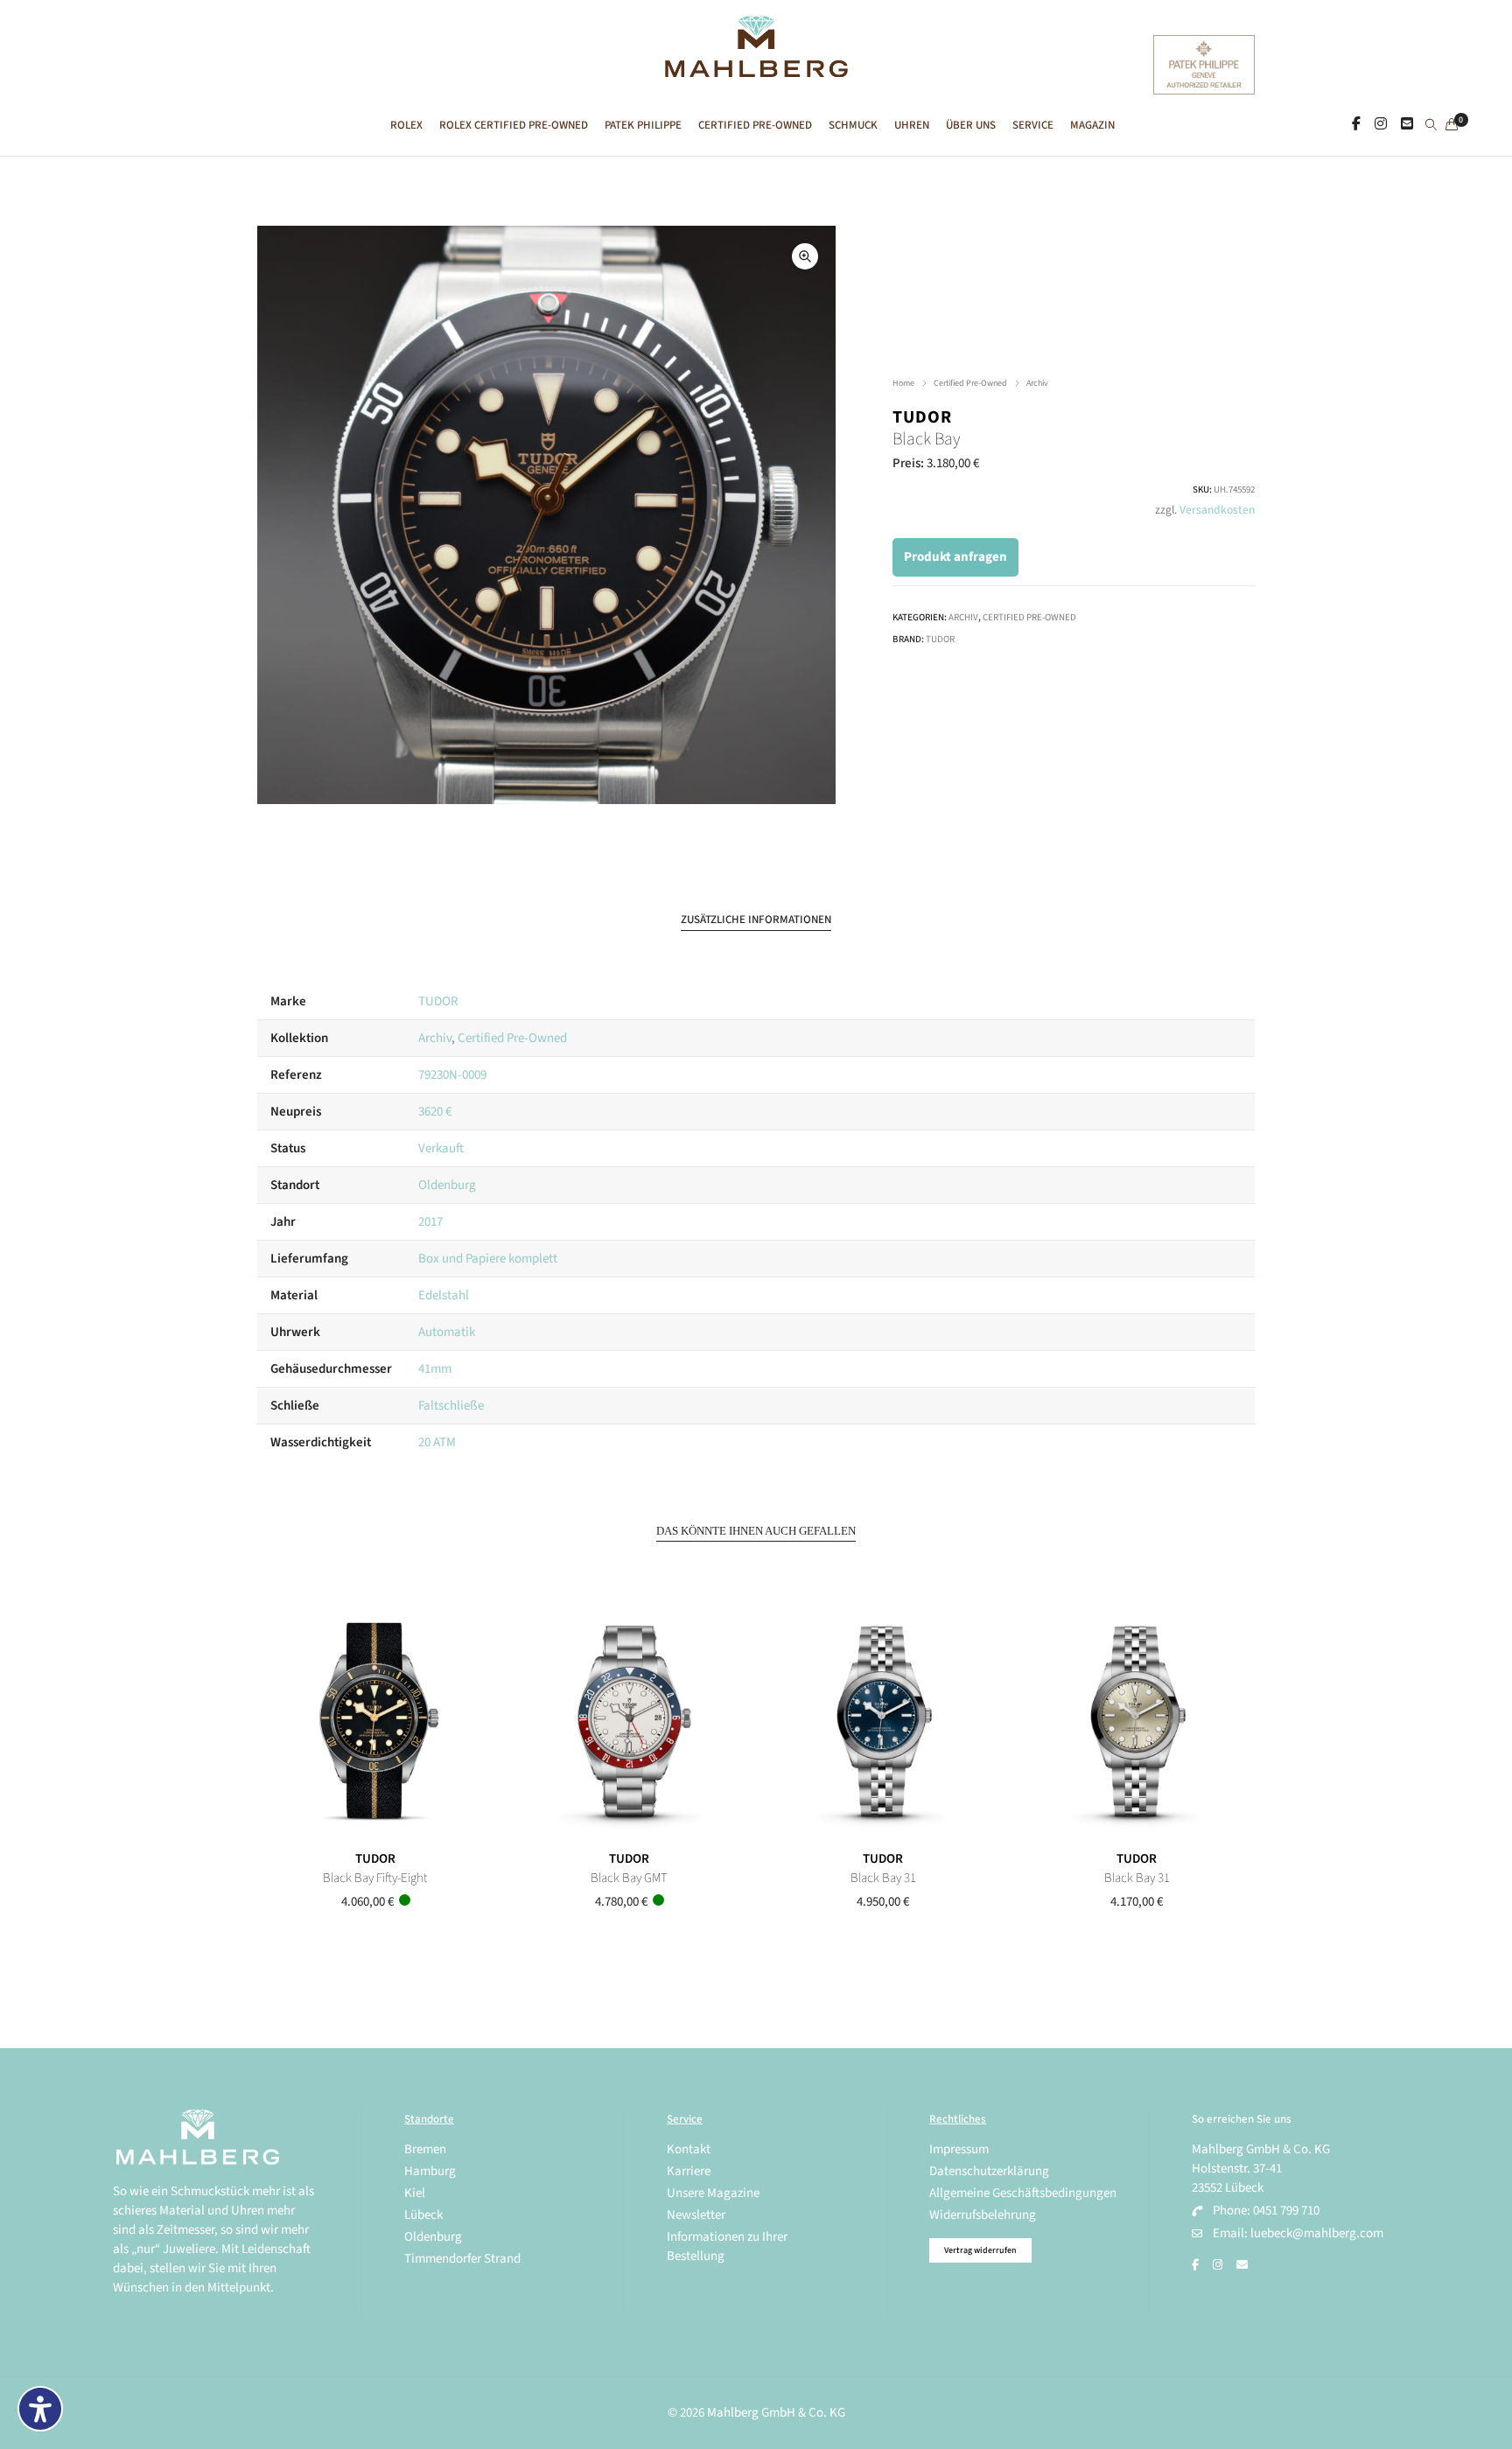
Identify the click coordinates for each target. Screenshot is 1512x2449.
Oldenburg (447, 1185)
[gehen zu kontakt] (1407, 124)
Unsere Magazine (713, 2193)
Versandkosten (1217, 510)
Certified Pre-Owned (970, 383)
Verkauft (441, 1148)
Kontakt (689, 2149)
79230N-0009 (452, 1075)
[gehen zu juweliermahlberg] (1381, 124)
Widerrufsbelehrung (983, 2215)
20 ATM (437, 1442)
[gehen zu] (1431, 126)
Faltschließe (451, 1406)
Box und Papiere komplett (488, 1259)
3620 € (435, 1112)
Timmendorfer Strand (462, 2259)
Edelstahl (444, 1295)
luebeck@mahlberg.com (1317, 2233)
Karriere (689, 2171)
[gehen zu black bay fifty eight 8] (375, 1722)
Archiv (1037, 383)
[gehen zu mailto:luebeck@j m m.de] (1242, 2265)
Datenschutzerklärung (989, 2171)
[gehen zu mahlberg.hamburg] (1356, 124)
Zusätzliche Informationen (756, 920)
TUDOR (922, 417)
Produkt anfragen (955, 557)
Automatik (447, 1332)
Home (903, 383)
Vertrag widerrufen (980, 2250)
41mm (435, 1369)
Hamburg (430, 2171)
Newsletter (696, 2215)
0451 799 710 (1286, 2211)
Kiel (415, 2193)
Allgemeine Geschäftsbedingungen (1023, 2193)
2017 (430, 1222)
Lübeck (423, 2215)
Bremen (425, 2149)
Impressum (959, 2149)
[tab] (756, 920)
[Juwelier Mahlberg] (756, 68)
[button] (805, 256)
